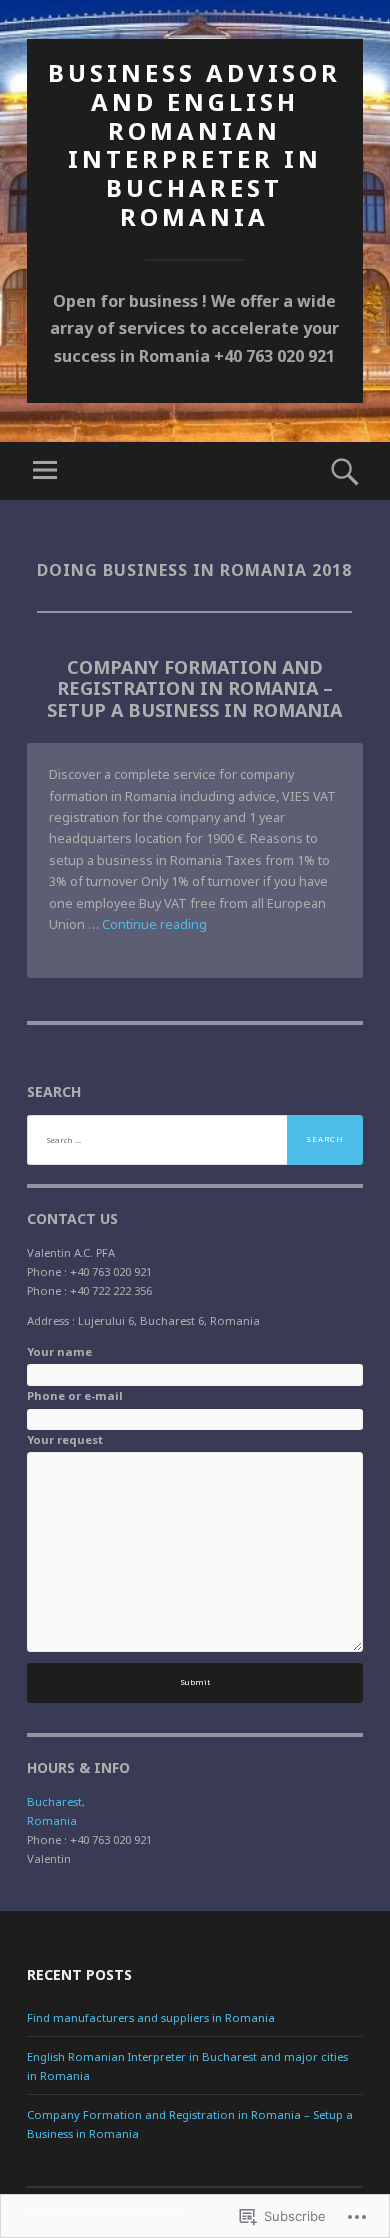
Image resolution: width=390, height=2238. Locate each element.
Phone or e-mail (75, 1395)
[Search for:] (194, 1140)
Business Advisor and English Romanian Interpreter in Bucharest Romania (194, 144)
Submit (195, 1682)
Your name (59, 1351)
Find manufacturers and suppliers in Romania (151, 2017)
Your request (65, 1439)
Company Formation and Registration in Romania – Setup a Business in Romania (194, 688)
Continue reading (154, 924)
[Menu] (45, 471)
